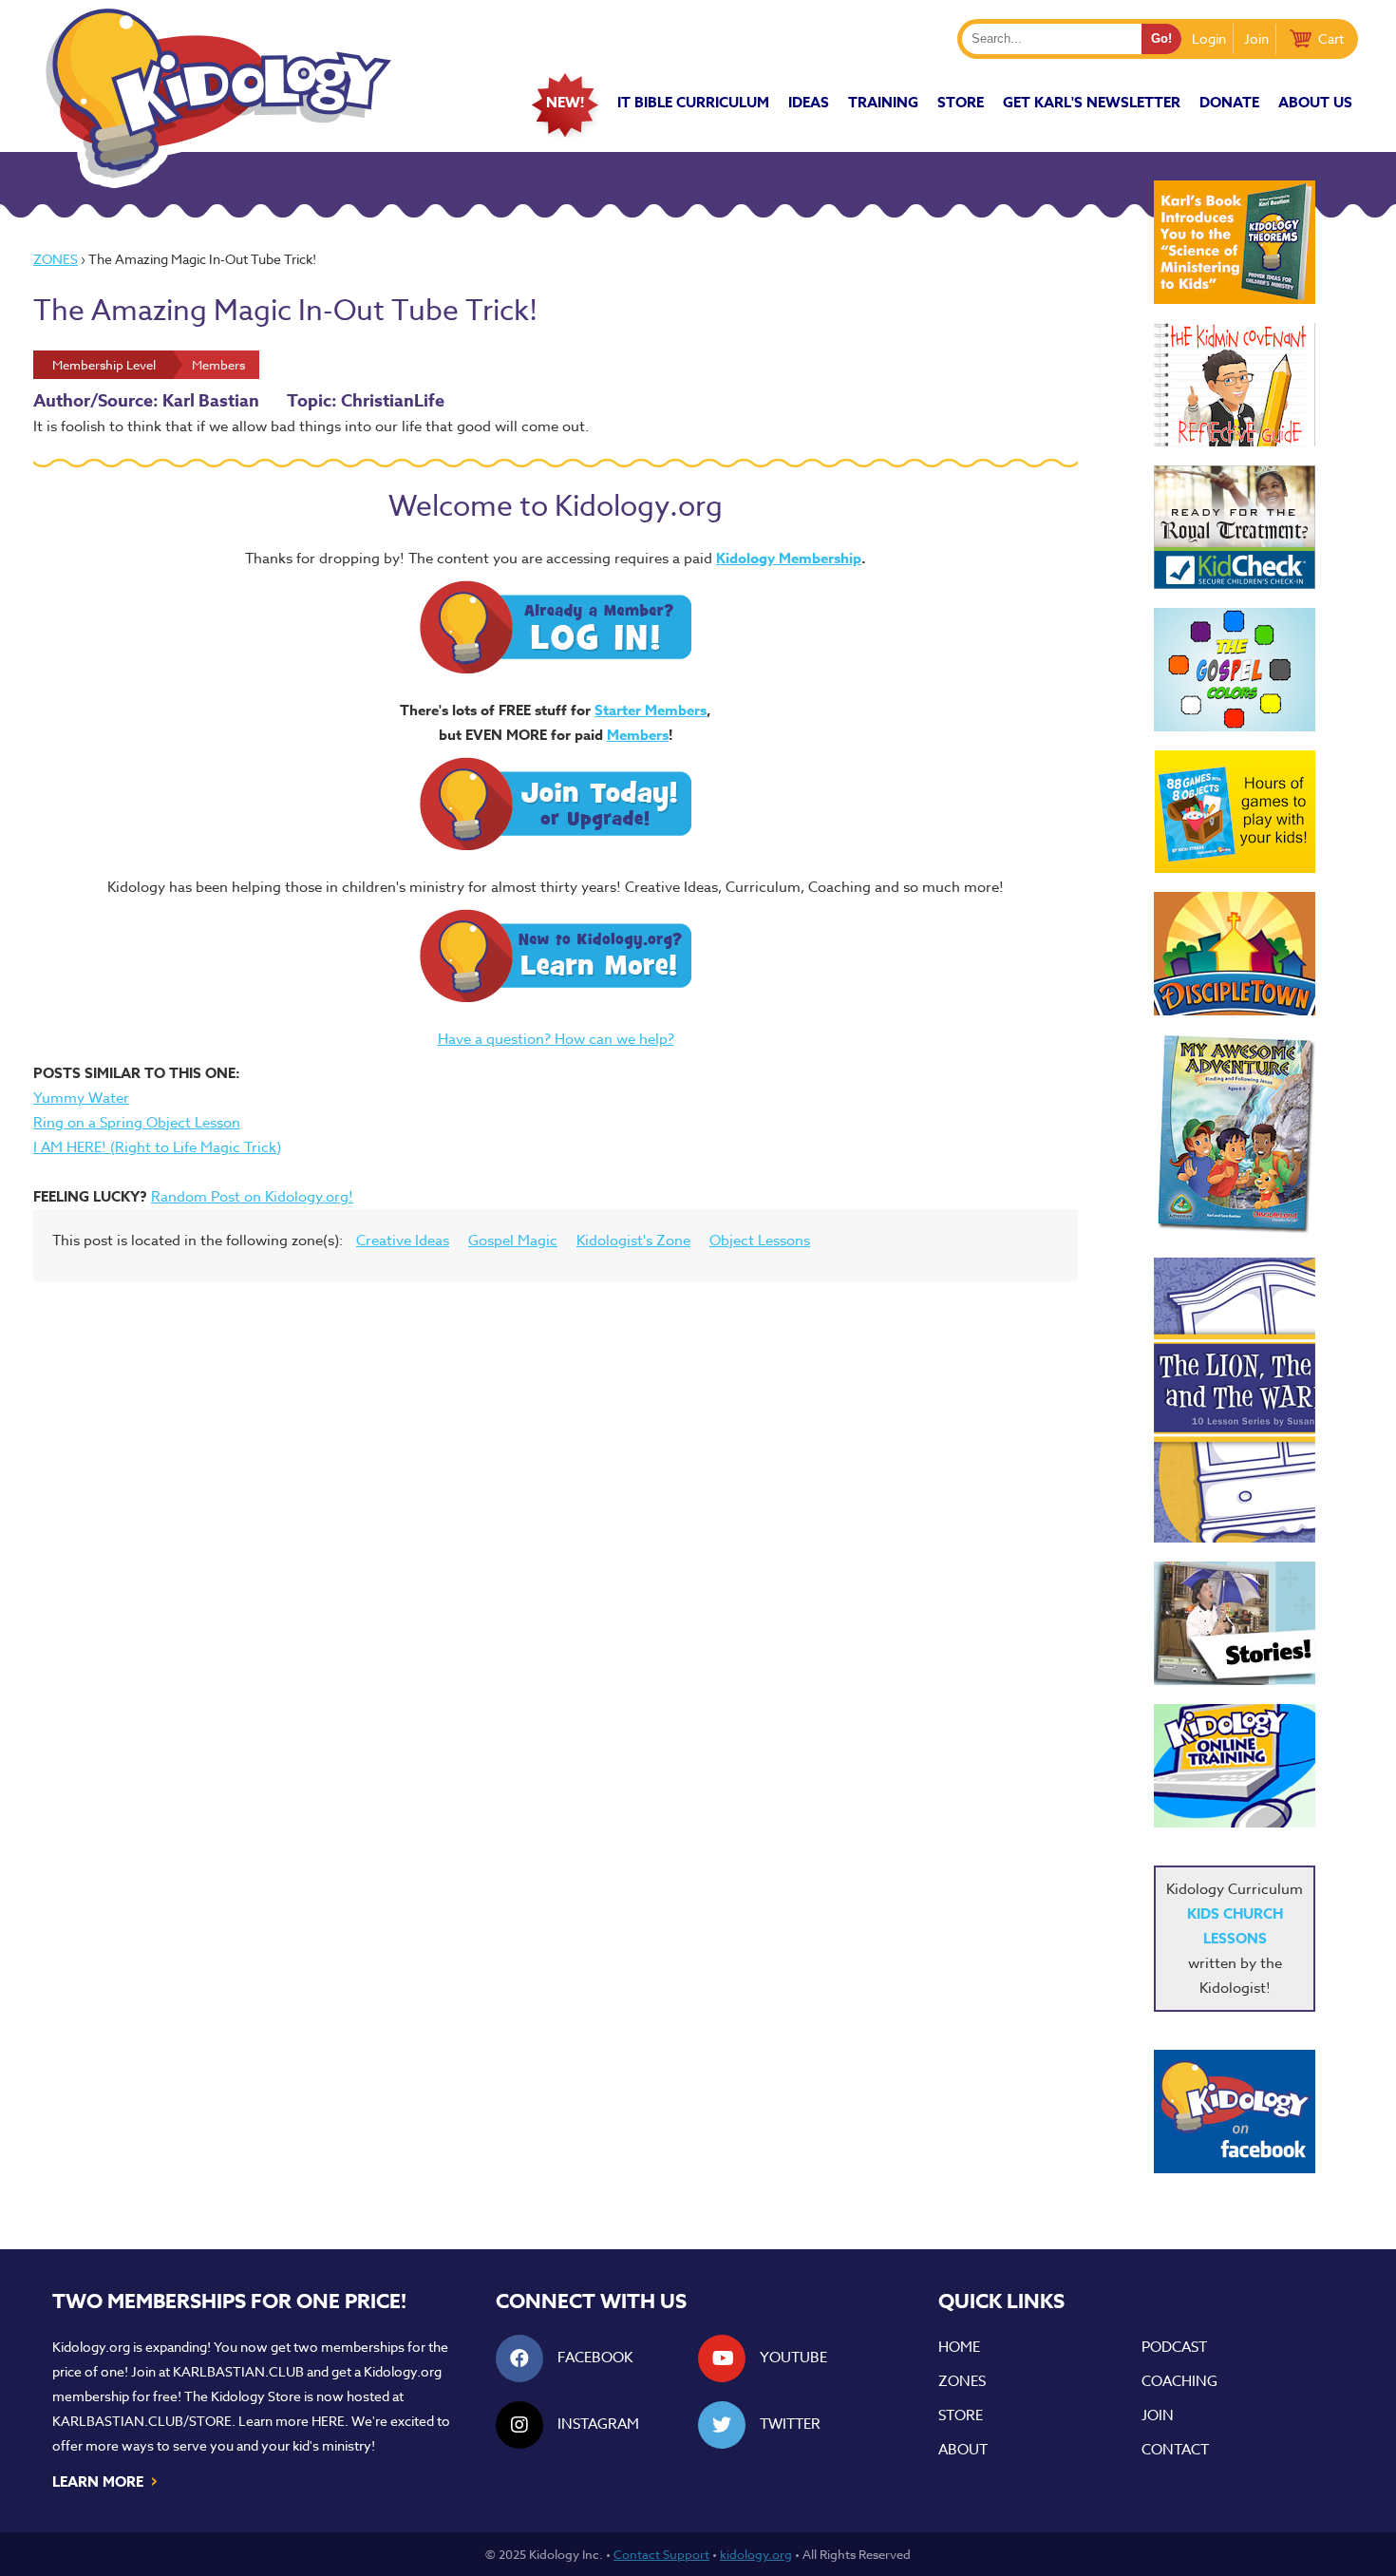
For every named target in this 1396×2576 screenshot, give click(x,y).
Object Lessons (760, 1241)
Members (638, 735)
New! (565, 102)
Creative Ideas (403, 1241)
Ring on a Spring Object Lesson (137, 1123)
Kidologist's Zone (633, 1241)
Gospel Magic (513, 1241)
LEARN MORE (106, 2480)
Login (1209, 38)
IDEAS (809, 102)
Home (959, 2347)
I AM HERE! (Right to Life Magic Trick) (157, 1147)
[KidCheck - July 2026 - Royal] (1235, 527)
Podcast (1174, 2347)
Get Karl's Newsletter (1092, 102)
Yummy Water (81, 1098)
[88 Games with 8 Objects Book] (1235, 812)
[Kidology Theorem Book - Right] (1235, 242)
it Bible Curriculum (693, 102)
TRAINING (883, 102)
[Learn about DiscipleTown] (1235, 954)
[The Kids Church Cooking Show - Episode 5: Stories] (1235, 1623)
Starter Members (651, 710)
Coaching (1179, 2381)
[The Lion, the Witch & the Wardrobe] (1235, 1400)
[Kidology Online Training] (1235, 1766)
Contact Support (661, 2554)
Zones (56, 259)
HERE (328, 2421)
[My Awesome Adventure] (1235, 1136)
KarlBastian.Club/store (142, 2421)
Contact (1175, 2450)
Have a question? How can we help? (556, 1039)
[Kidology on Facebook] (1235, 2112)
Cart (1331, 38)
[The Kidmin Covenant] (1235, 385)
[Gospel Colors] (1235, 670)
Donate (1229, 102)
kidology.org (756, 2554)
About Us (1315, 102)
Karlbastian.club (238, 2371)
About (963, 2450)
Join (1256, 38)
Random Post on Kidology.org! (252, 1197)
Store (961, 102)
